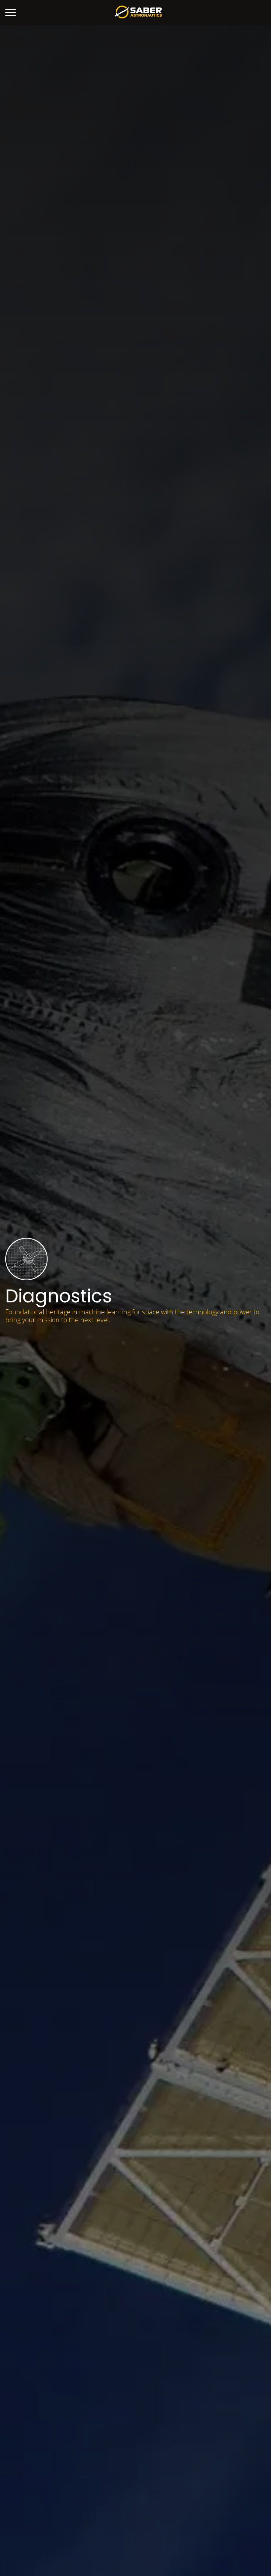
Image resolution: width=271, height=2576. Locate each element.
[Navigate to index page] (138, 13)
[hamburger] (11, 13)
